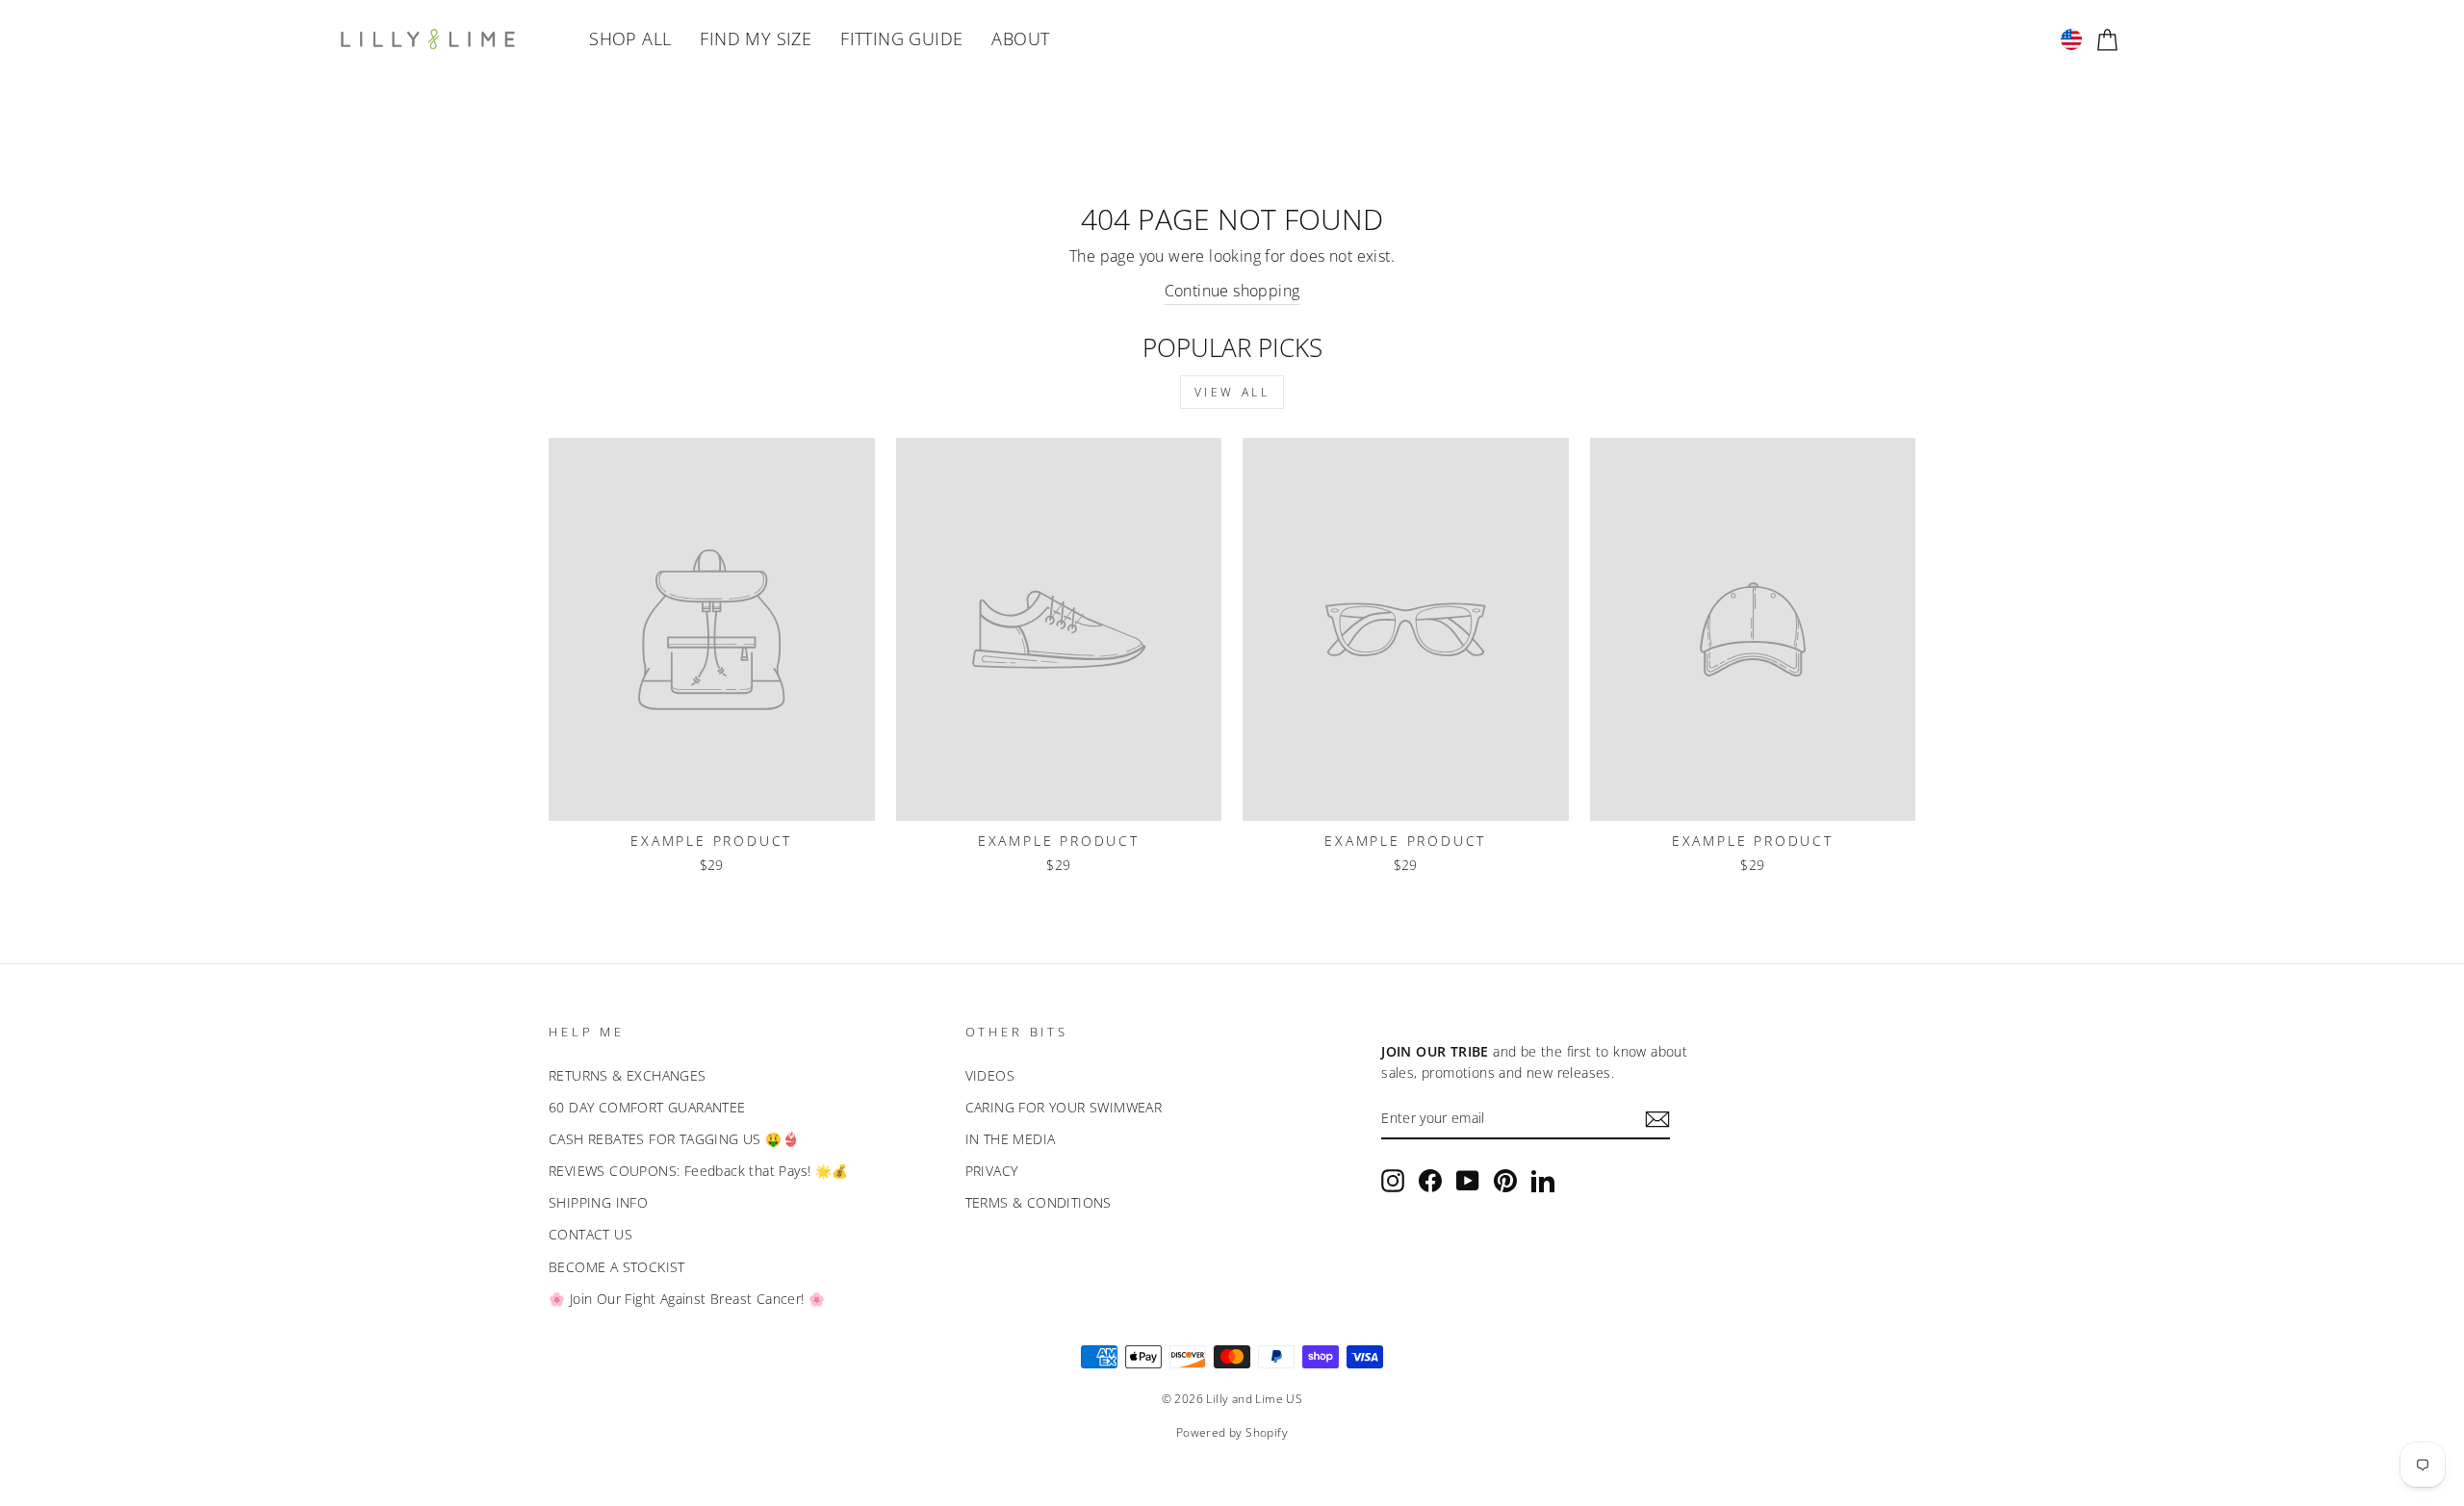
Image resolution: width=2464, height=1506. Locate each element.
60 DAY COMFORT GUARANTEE (647, 1107)
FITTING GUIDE (901, 38)
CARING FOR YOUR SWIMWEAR (1064, 1107)
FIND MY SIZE (756, 38)
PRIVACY (992, 1171)
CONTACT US (590, 1234)
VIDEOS (990, 1075)
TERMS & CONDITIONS (1039, 1202)
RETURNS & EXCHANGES (628, 1075)
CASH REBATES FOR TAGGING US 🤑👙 (674, 1139)
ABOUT (1020, 38)
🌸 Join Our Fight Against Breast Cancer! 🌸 (687, 1299)
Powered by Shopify (1232, 1432)
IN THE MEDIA (1011, 1139)
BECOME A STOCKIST (617, 1267)
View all (1232, 392)
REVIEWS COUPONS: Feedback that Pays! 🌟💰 (699, 1171)
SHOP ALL (630, 38)
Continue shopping (1232, 291)
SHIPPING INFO (598, 1202)
